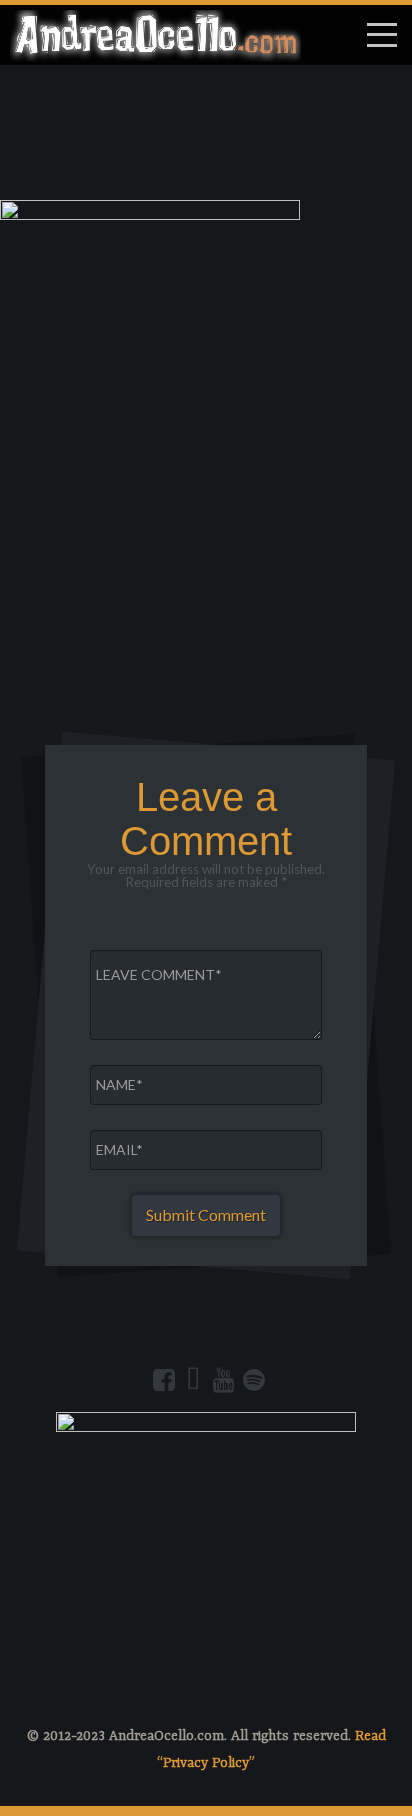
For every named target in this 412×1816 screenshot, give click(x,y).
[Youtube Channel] (224, 1380)
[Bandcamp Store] (194, 1380)
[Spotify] (254, 1380)
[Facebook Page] (164, 1380)
